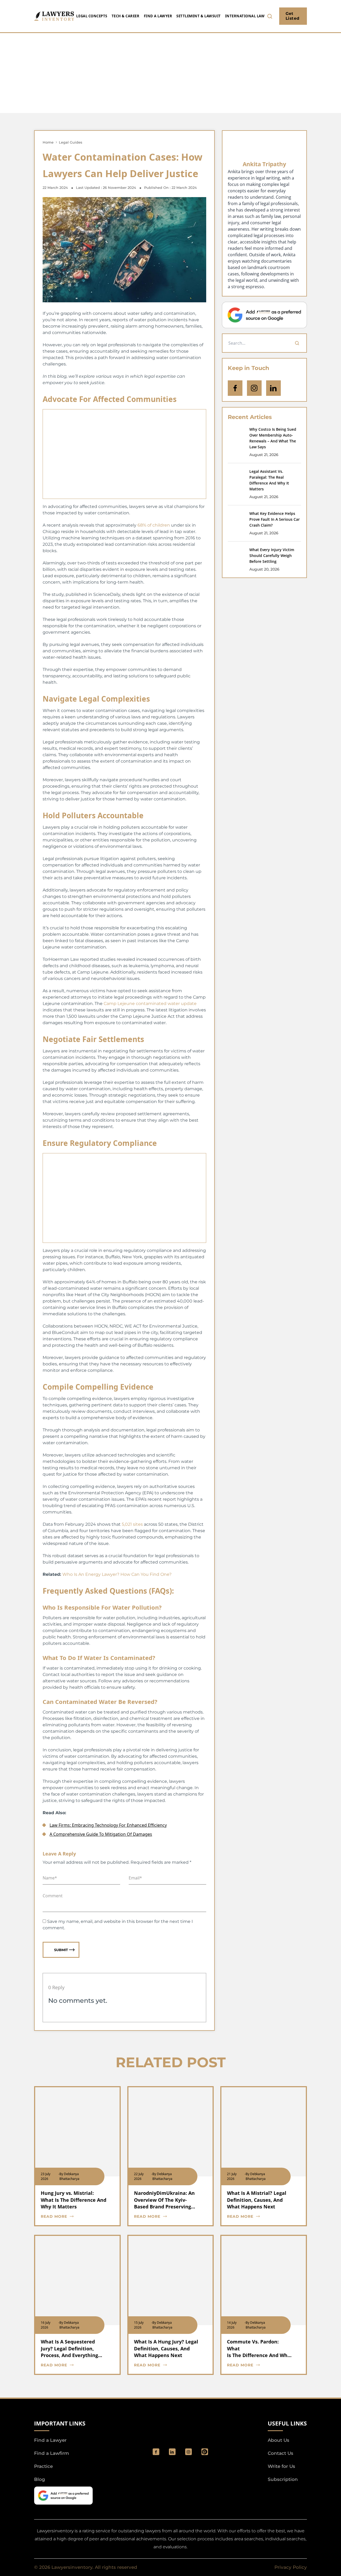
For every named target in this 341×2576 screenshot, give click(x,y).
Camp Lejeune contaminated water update (150, 1004)
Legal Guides (71, 142)
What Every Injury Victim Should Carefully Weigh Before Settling (272, 556)
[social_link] (156, 2452)
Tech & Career (126, 16)
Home (48, 142)
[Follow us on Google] (264, 315)
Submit (61, 1950)
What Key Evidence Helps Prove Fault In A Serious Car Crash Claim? (275, 519)
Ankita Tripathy (264, 164)
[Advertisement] (170, 73)
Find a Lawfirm (52, 2453)
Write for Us (281, 2466)
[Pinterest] (205, 2452)
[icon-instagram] (254, 388)
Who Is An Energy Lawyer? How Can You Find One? (117, 1574)
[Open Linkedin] (273, 388)
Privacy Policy (291, 2567)
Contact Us (281, 2453)
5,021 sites (132, 1524)
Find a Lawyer (158, 16)
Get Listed (293, 16)
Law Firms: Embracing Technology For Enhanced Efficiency (108, 1825)
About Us (279, 2440)
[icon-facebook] (235, 388)
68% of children (154, 525)
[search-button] (270, 16)
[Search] (297, 343)
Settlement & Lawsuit (198, 16)
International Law (245, 16)
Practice (43, 2466)
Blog (40, 2479)
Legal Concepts (92, 16)
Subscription (283, 2479)
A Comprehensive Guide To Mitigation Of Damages (101, 1834)
